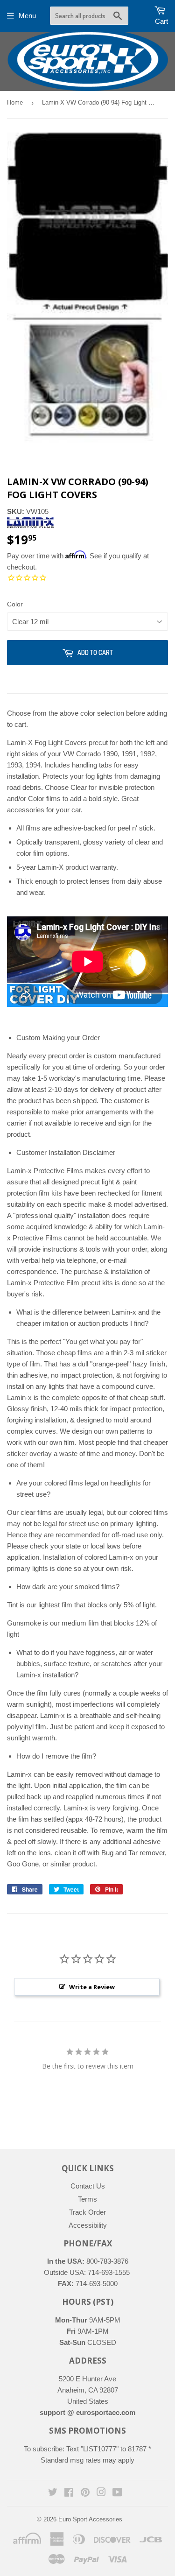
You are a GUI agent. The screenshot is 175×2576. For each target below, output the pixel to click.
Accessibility (88, 2225)
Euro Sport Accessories (90, 2519)
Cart (161, 21)
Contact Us (88, 2186)
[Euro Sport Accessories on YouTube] (117, 2493)
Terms (87, 2199)
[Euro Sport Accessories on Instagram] (101, 2493)
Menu (27, 16)
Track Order (87, 2212)
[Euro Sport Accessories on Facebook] (69, 2493)
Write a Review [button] (92, 1987)
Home (15, 102)
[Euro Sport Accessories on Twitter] (53, 2493)
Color (15, 604)
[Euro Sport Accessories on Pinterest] (85, 2493)
